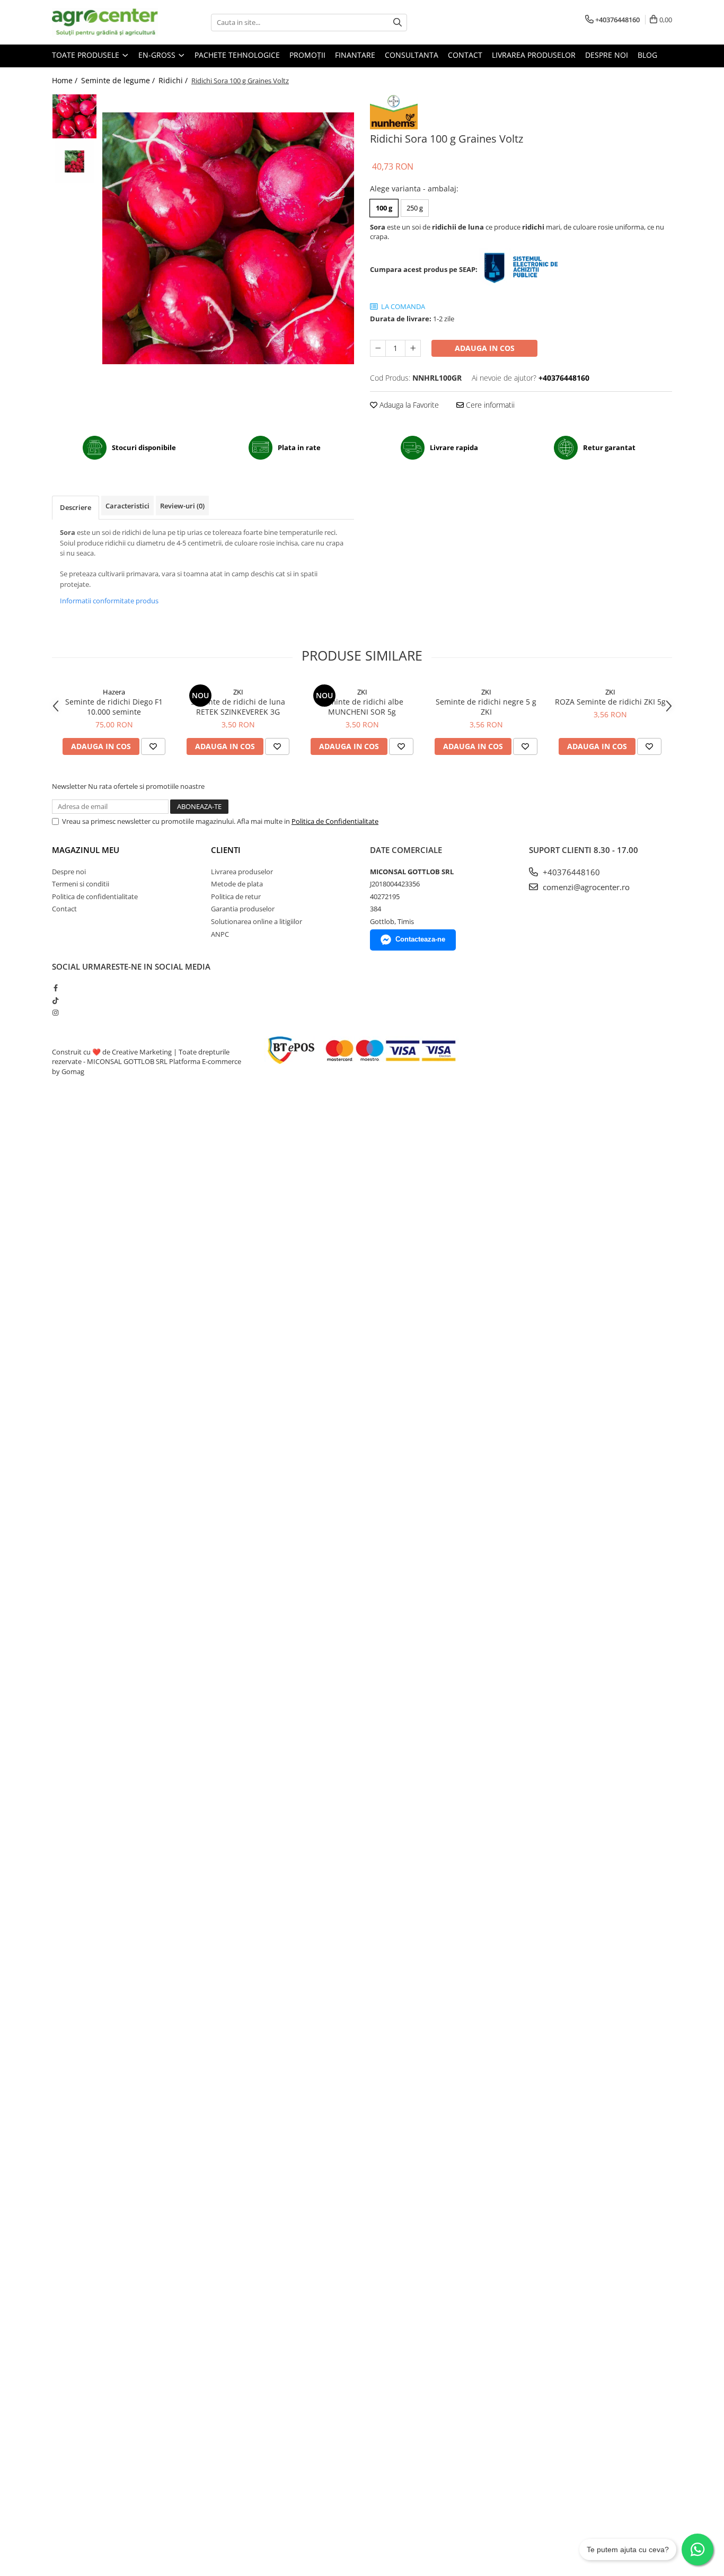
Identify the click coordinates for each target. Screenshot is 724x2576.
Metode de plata (237, 884)
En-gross (158, 55)
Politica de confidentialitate (95, 896)
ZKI (238, 692)
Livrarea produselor (534, 55)
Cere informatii (489, 405)
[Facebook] (55, 988)
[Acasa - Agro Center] (105, 22)
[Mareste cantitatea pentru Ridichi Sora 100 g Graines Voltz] (413, 348)
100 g (384, 208)
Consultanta (412, 55)
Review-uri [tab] (182, 506)
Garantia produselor (243, 909)
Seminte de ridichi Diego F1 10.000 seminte (114, 707)
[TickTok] (55, 1000)
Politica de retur (236, 896)
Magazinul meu (86, 850)
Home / (66, 80)
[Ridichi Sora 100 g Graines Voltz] (228, 238)
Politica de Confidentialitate (335, 821)
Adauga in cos (485, 348)
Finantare (355, 55)
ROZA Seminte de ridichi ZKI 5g (610, 702)
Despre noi (607, 55)
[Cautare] (398, 23)
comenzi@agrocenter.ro (585, 887)
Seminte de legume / (119, 80)
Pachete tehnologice (237, 55)
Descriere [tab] (76, 507)
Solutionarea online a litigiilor (257, 921)
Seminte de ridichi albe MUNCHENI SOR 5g (362, 707)
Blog (647, 55)
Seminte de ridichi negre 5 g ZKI (486, 707)
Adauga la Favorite (408, 405)
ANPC (220, 934)
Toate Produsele (87, 55)
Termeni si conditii (81, 884)
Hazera (114, 692)
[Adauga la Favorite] (153, 746)
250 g (415, 208)
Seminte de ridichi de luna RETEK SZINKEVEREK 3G (238, 707)
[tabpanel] (228, 238)
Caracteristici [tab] (127, 506)
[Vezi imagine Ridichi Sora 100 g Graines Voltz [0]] (74, 116)
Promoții (307, 55)
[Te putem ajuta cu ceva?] (697, 2549)
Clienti (226, 850)
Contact (465, 55)
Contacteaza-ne (420, 939)
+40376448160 (570, 872)
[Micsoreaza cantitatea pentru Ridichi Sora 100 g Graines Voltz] (378, 348)
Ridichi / (174, 80)
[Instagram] (55, 1013)
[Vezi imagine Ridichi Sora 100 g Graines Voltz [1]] (74, 161)
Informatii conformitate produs (109, 601)
